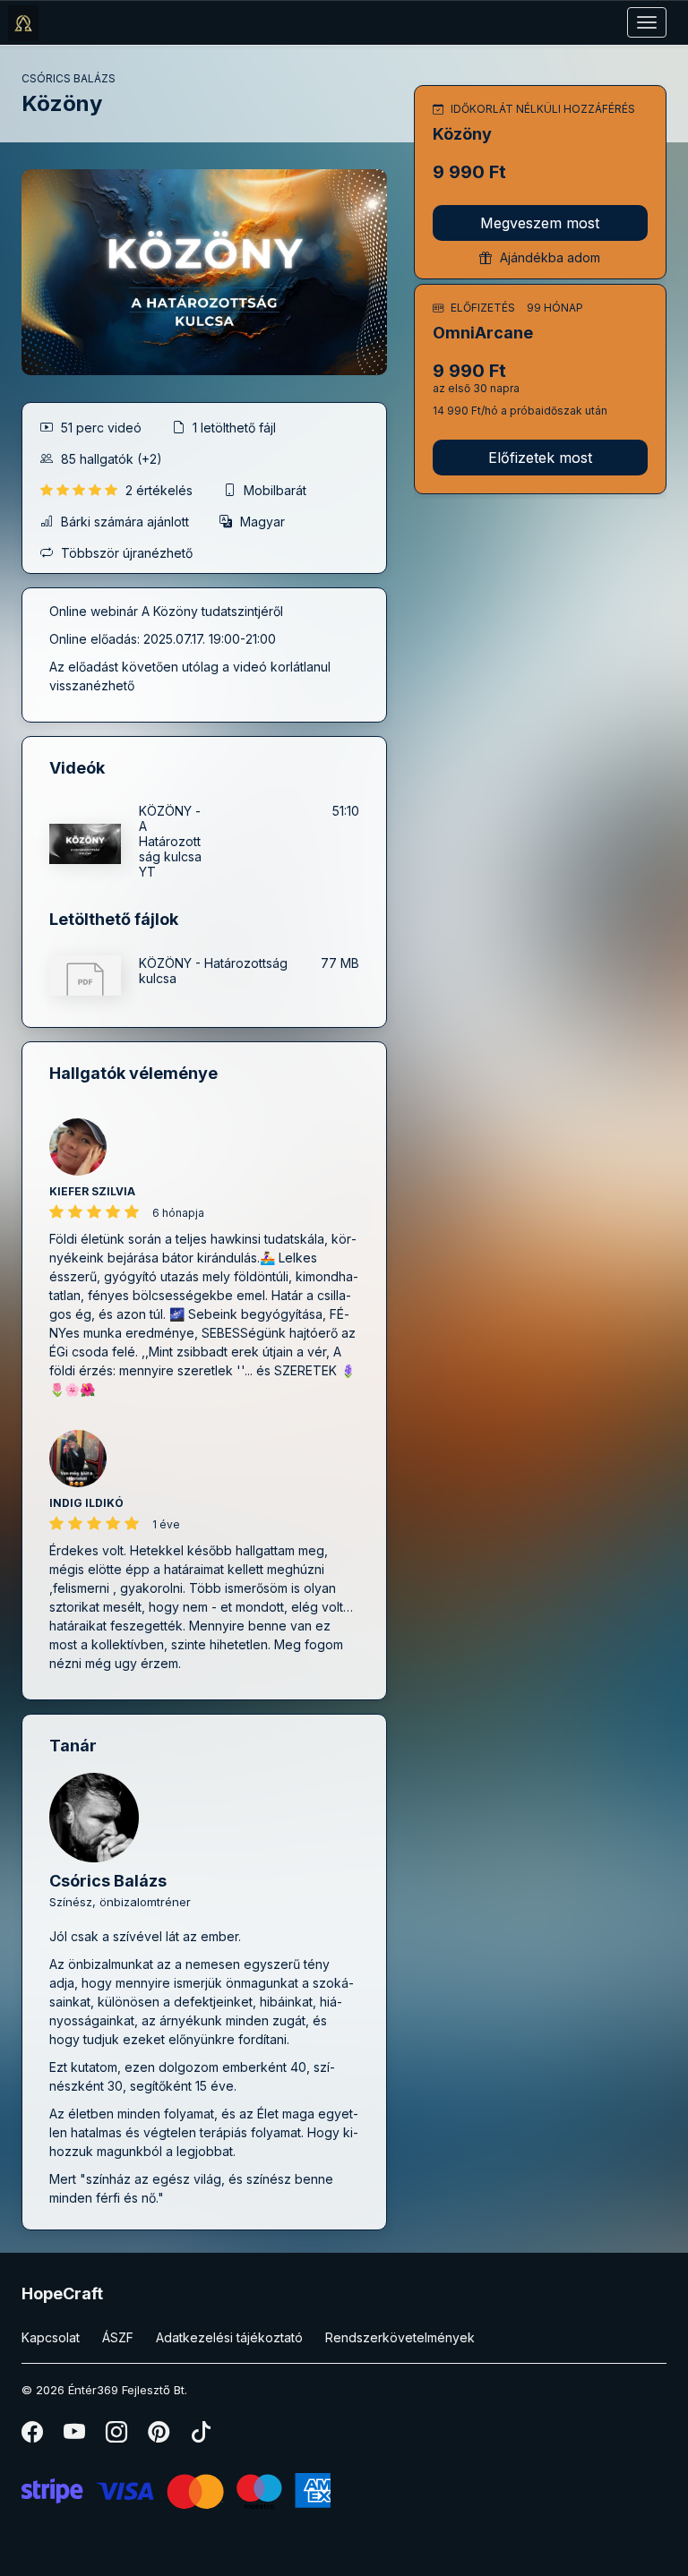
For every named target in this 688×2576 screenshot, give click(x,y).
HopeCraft (62, 2294)
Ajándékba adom (548, 257)
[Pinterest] (160, 2436)
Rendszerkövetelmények (400, 2337)
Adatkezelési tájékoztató (229, 2337)
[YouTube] (76, 2436)
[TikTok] (201, 2436)
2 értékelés (161, 490)
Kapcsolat (51, 2337)
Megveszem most (540, 223)
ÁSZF (118, 2337)
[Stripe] (176, 2490)
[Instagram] (118, 2436)
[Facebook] (34, 2436)
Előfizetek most (540, 458)
